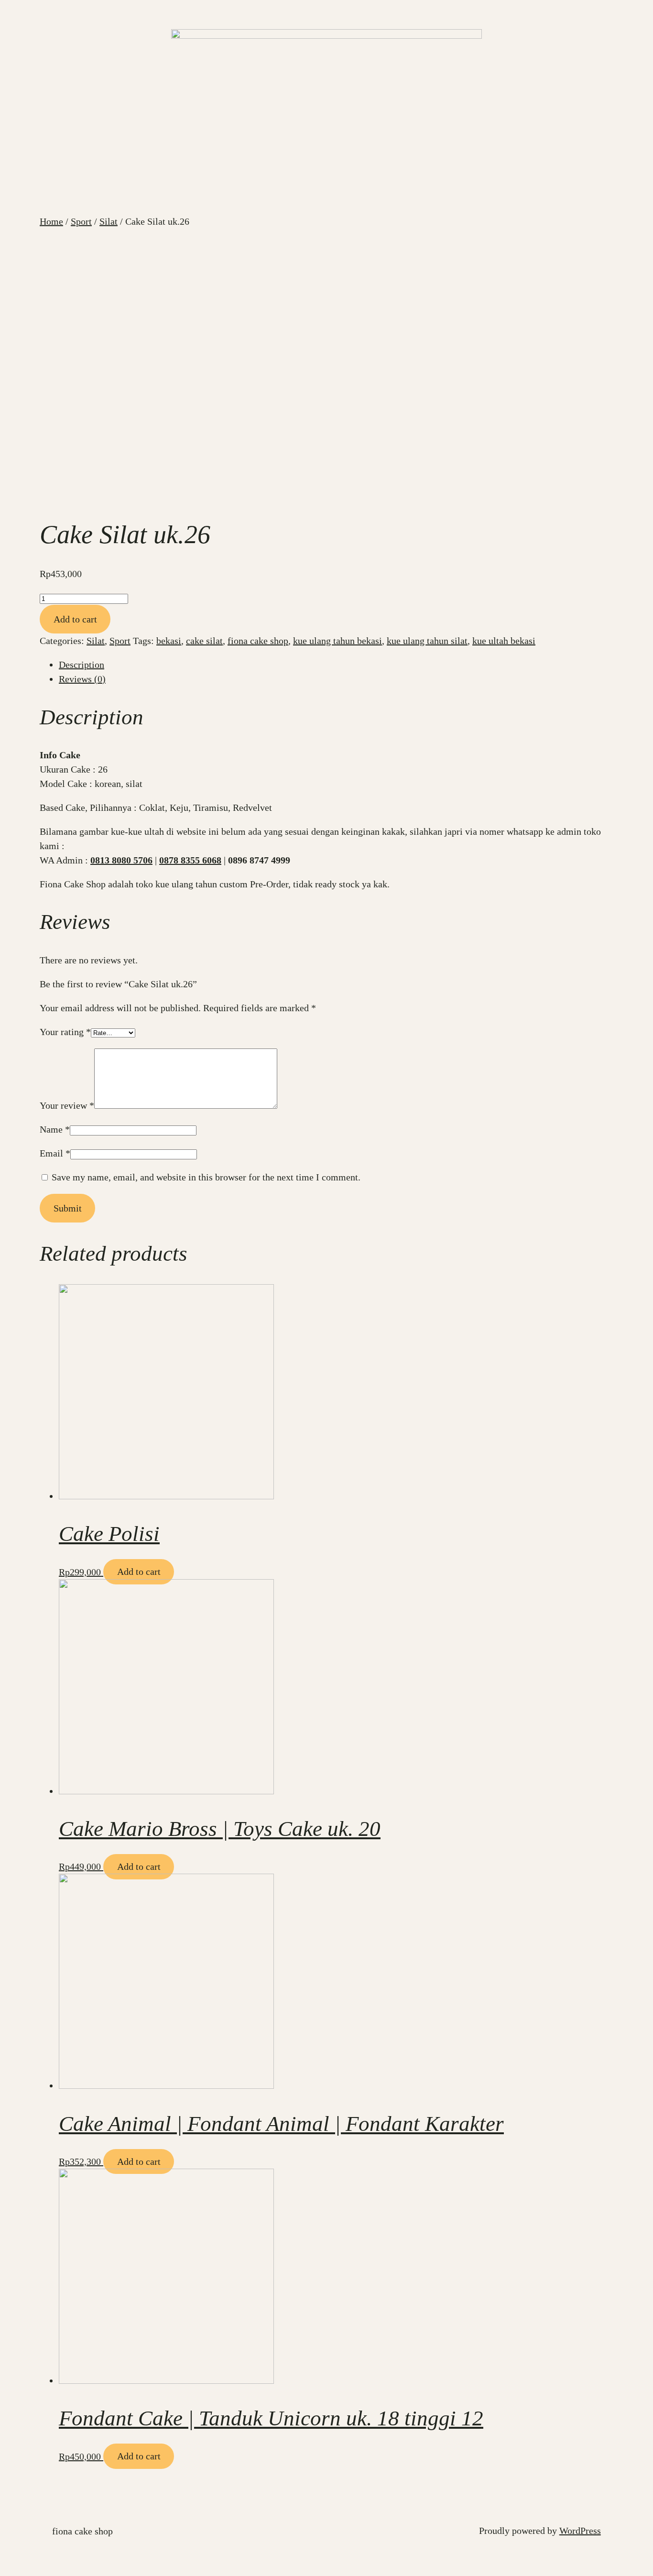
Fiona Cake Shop (82, 2531)
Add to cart (75, 619)
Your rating (65, 1032)
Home (51, 221)
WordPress (580, 2531)
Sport (81, 221)
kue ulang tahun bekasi (337, 641)
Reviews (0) (82, 679)
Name (55, 1129)
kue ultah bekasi (504, 641)
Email (55, 1153)
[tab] (336, 665)
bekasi (169, 641)
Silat (109, 221)
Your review (67, 1105)
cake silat (204, 641)
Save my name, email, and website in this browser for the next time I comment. (206, 1177)
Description (82, 665)
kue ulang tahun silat (427, 641)
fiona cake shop (258, 641)
